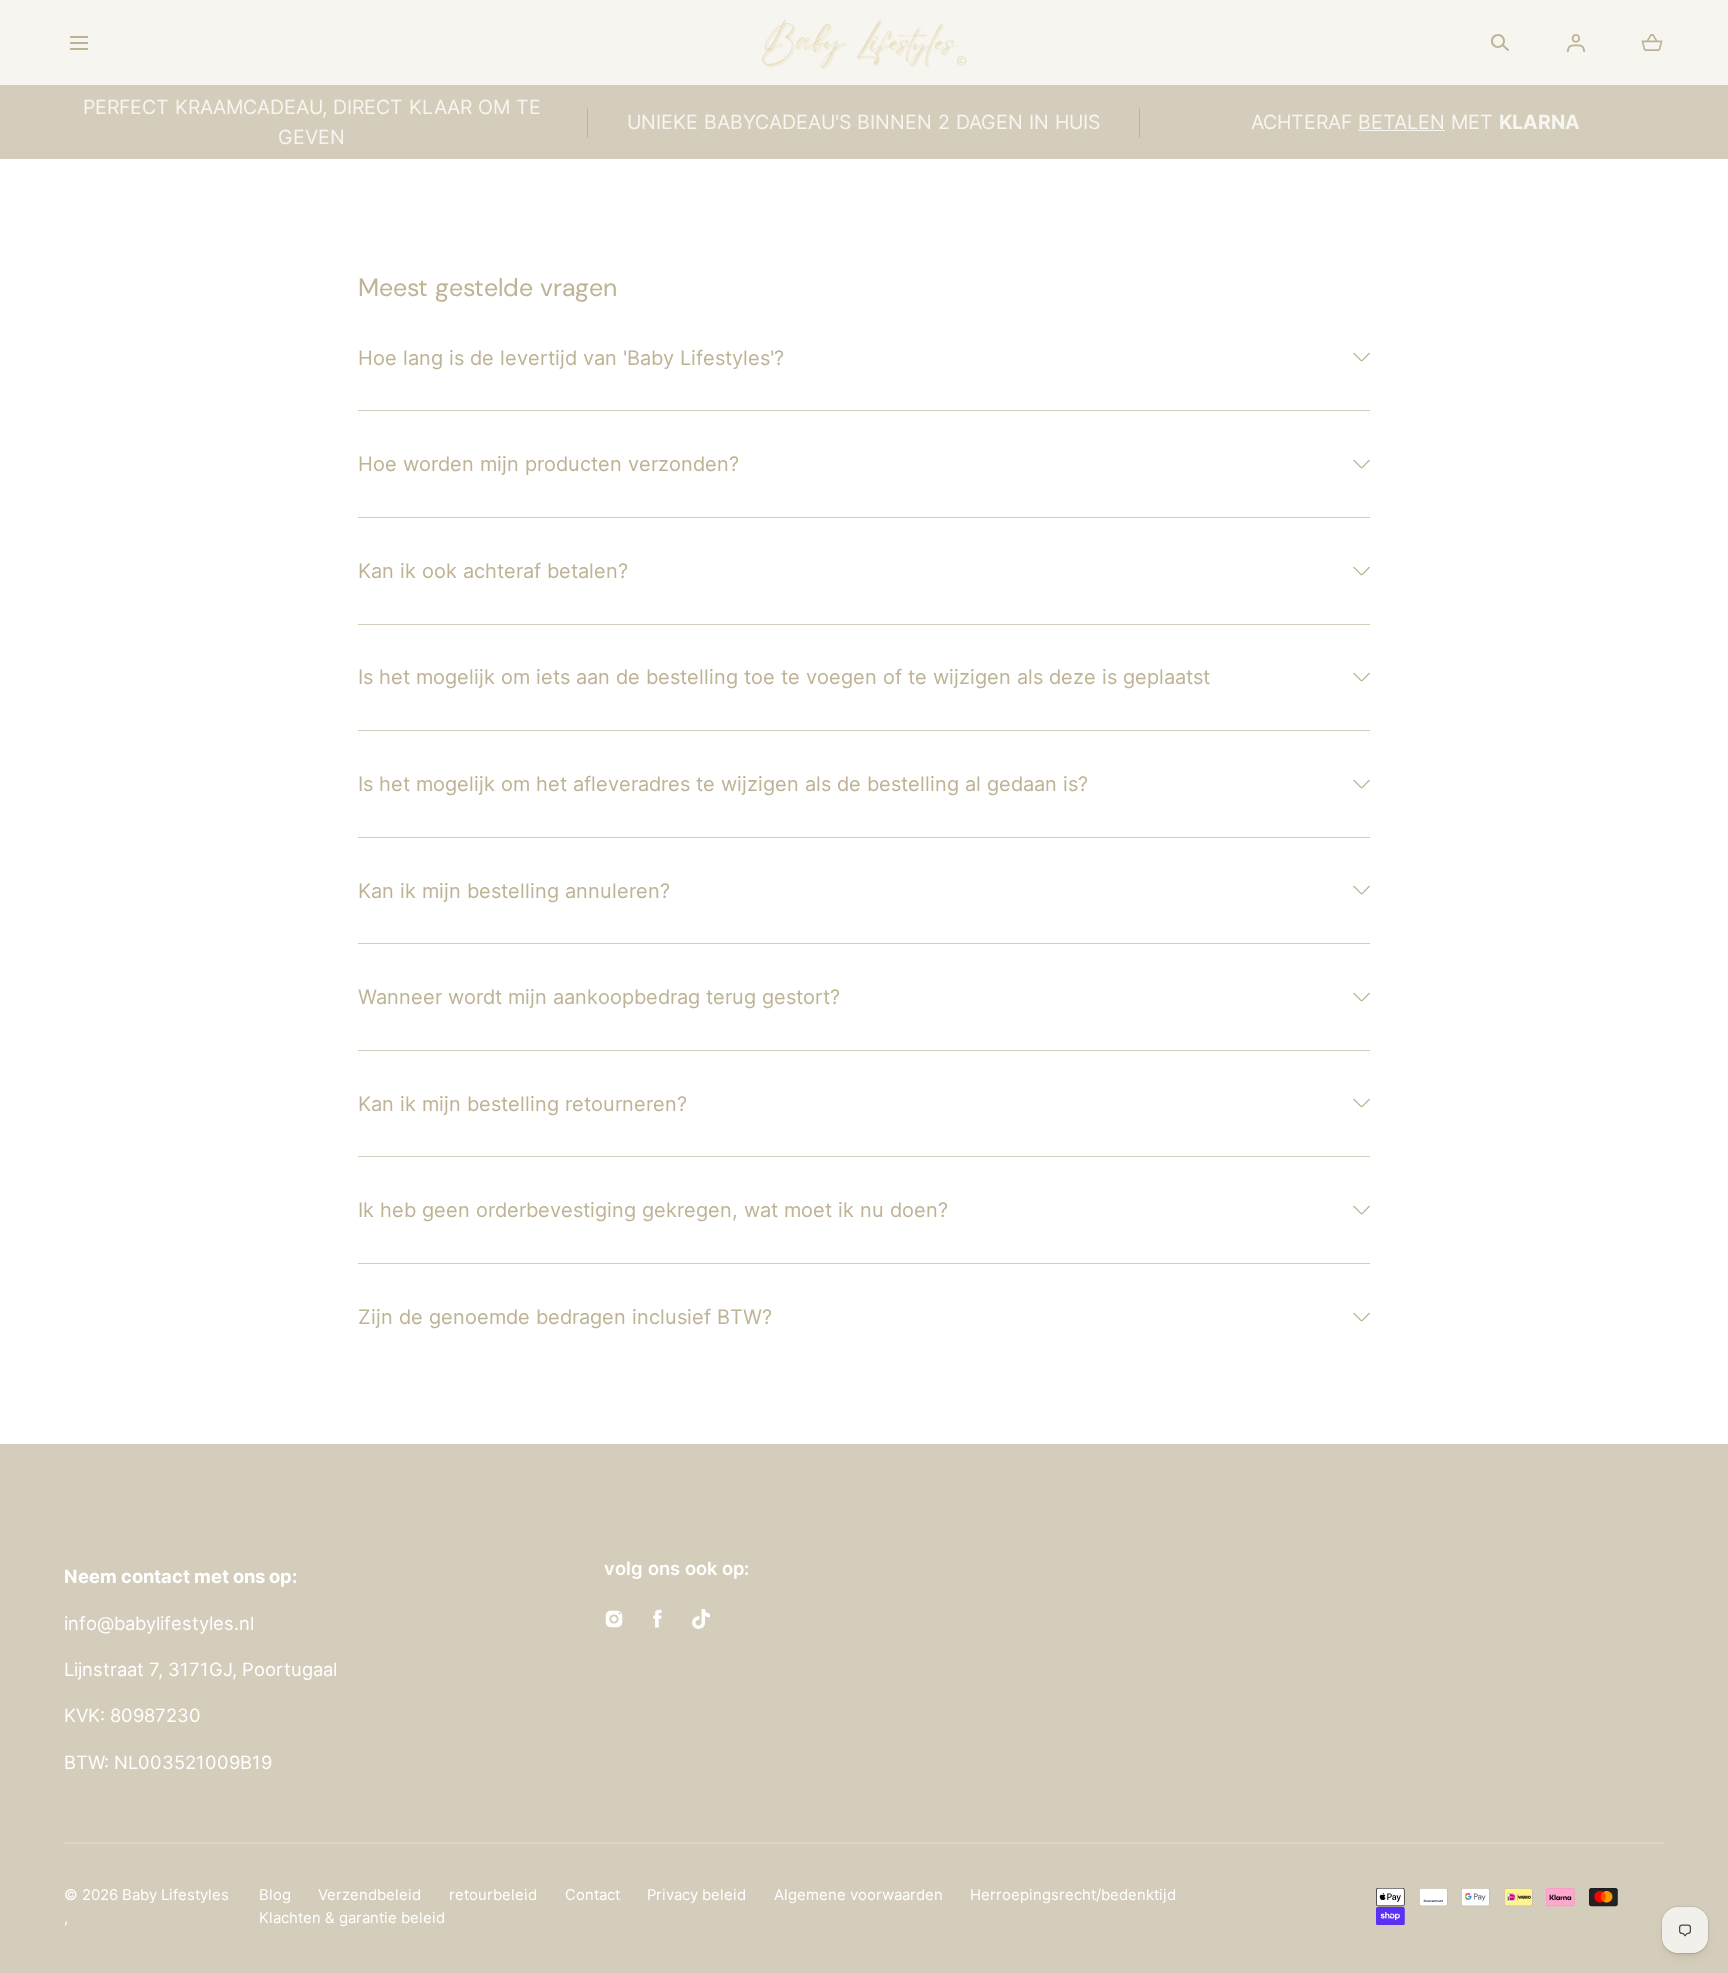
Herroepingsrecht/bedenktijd (1073, 1895)
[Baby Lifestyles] (864, 42)
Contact (592, 1895)
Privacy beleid (696, 1895)
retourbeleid (493, 1895)
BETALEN (1401, 122)
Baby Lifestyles (175, 1895)
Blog (275, 1895)
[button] (78, 42)
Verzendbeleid (369, 1895)
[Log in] (1576, 43)
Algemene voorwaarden (858, 1895)
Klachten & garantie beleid (352, 1918)
